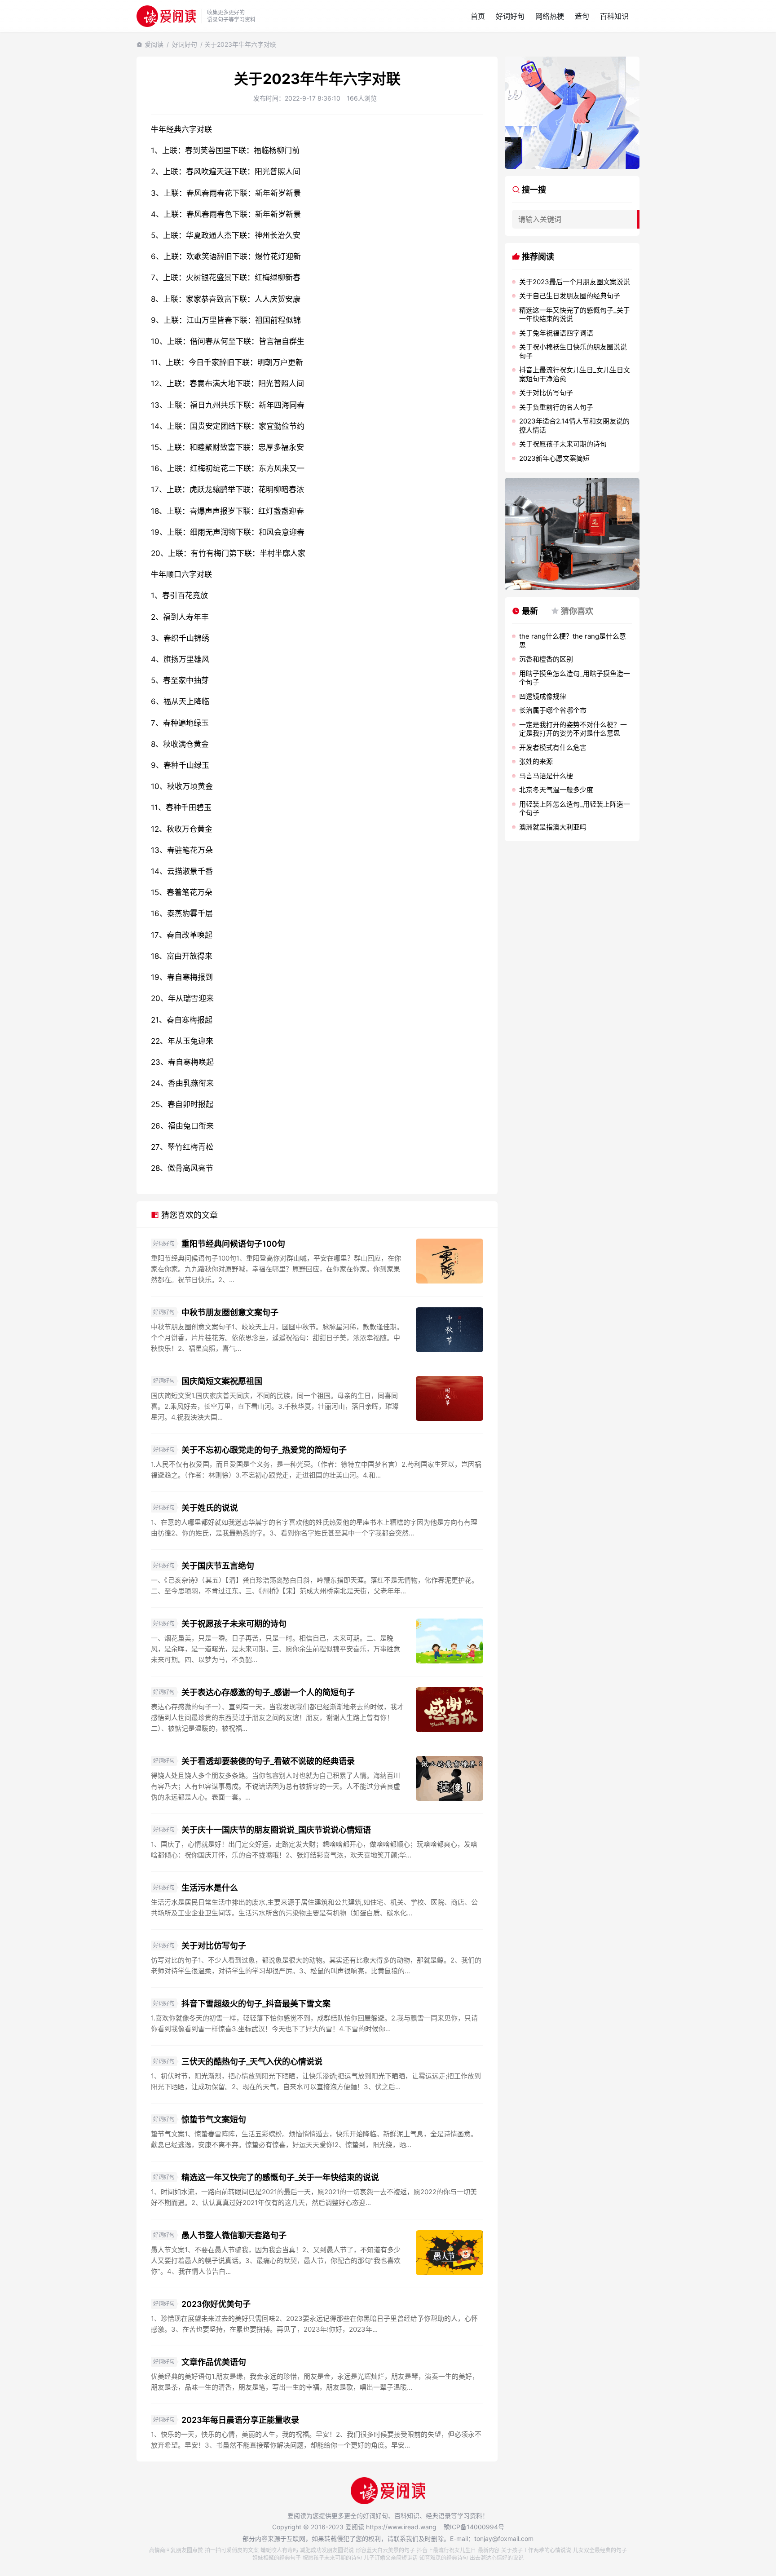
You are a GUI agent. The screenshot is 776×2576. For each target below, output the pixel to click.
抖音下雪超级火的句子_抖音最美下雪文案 (256, 2004)
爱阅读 (154, 44)
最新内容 (489, 2550)
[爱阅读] (166, 16)
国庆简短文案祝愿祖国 (222, 1381)
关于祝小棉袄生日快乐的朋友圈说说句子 (573, 351)
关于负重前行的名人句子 (556, 407)
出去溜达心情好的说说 (497, 2558)
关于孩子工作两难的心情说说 (536, 2550)
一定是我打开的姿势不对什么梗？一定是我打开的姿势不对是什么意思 (573, 729)
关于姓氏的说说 (210, 1508)
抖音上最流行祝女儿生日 (446, 2550)
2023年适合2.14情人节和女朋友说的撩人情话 (574, 426)
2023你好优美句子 (216, 2304)
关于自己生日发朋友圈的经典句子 (570, 296)
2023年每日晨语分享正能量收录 (240, 2420)
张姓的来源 (536, 761)
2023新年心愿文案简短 (554, 458)
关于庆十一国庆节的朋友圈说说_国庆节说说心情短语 (276, 1830)
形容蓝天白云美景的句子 (385, 2550)
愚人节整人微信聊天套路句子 (234, 2235)
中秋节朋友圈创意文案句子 (230, 1312)
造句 (582, 16)
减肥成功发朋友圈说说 (327, 2550)
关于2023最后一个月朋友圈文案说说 (575, 282)
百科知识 (614, 16)
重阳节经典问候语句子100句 (233, 1244)
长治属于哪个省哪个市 (553, 710)
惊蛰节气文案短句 (214, 2119)
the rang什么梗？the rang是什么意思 (573, 641)
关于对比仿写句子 (214, 1946)
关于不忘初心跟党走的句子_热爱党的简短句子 (264, 1450)
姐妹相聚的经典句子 (277, 2558)
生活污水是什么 (210, 1888)
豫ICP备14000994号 (474, 2527)
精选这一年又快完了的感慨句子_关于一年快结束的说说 (280, 2177)
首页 (478, 16)
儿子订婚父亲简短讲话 (391, 2558)
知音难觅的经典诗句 (444, 2558)
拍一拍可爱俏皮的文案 (232, 2550)
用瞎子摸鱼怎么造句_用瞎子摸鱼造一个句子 (575, 678)
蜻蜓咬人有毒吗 (279, 2550)
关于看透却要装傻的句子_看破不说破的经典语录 (268, 1761)
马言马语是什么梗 (546, 776)
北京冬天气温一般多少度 (556, 790)
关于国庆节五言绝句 (218, 1566)
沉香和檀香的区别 (546, 659)
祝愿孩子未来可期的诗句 (332, 2558)
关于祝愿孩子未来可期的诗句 (234, 1624)
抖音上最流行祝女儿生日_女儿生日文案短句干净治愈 (575, 374)
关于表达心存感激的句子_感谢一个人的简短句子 (268, 1692)
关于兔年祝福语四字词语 (556, 333)
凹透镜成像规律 (543, 696)
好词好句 (510, 16)
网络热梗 (550, 16)
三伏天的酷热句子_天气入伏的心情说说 (252, 2062)
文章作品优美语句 (214, 2362)
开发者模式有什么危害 (553, 748)
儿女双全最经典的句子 (600, 2550)
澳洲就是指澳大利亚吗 (553, 827)
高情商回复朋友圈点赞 (176, 2550)
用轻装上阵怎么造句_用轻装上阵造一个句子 (575, 809)
